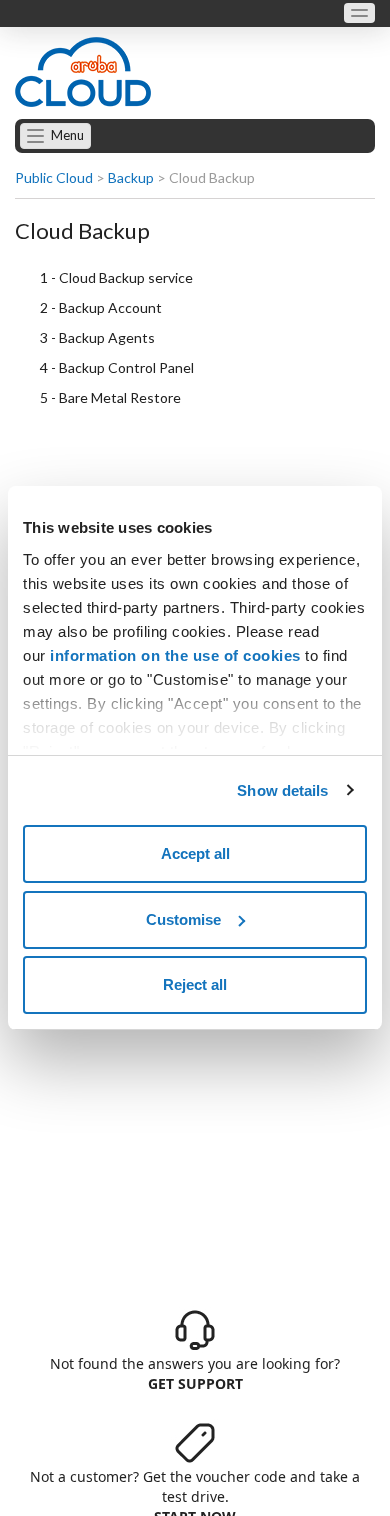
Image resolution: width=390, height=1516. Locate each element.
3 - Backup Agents (97, 337)
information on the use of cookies (175, 655)
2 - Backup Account (101, 307)
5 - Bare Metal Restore (110, 397)
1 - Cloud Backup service (116, 277)
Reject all (195, 984)
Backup (131, 177)
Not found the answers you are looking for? (195, 1373)
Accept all (195, 853)
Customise (183, 919)
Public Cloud (54, 177)
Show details (282, 790)
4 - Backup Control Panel (117, 367)
